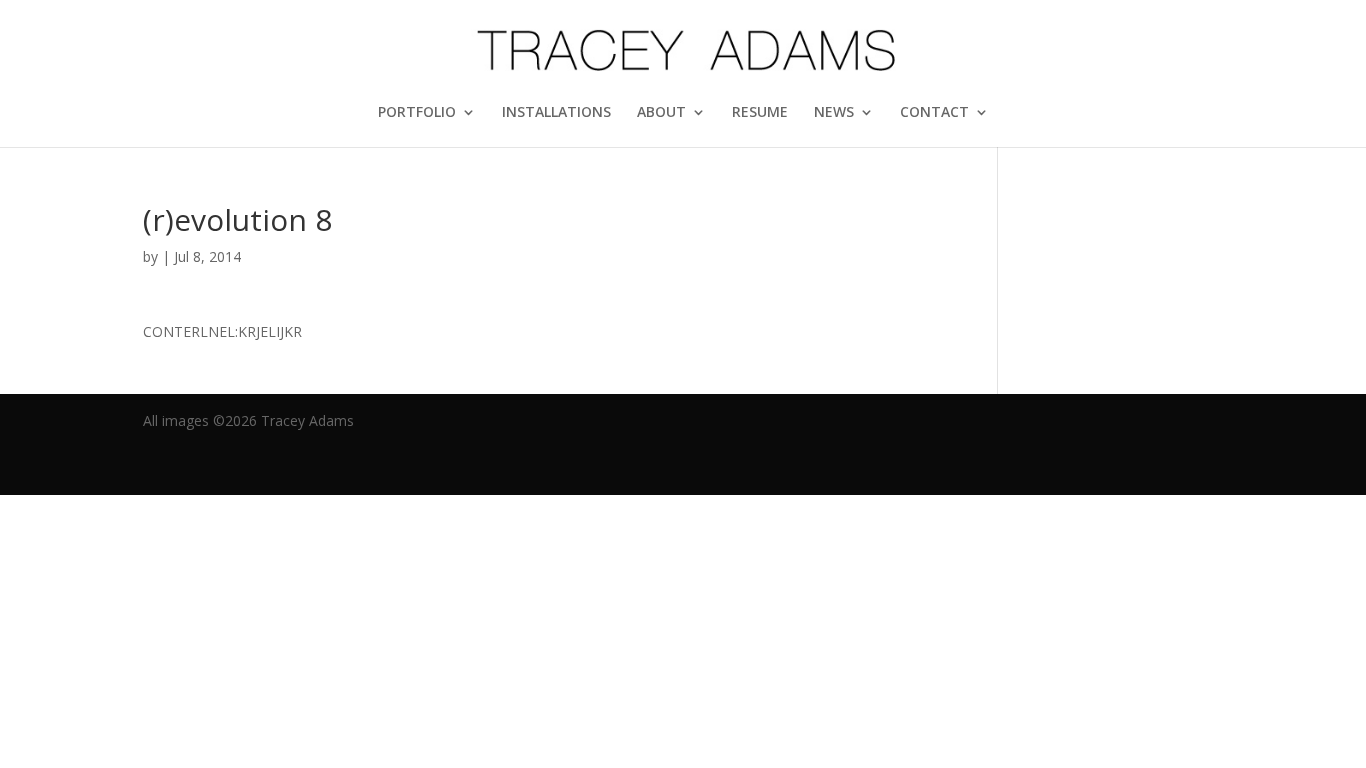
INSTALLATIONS (556, 113)
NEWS (834, 113)
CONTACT (934, 113)
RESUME (760, 113)
